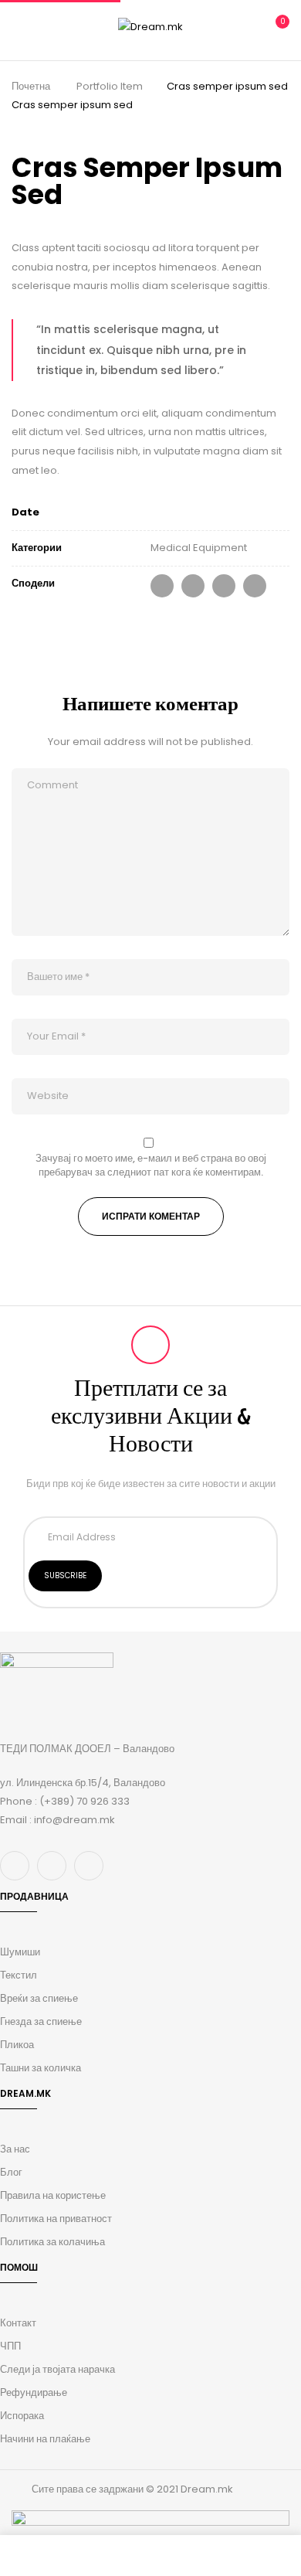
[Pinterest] (255, 586)
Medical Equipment (199, 548)
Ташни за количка (41, 2068)
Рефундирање (34, 2392)
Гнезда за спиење (41, 2021)
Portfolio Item (110, 86)
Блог (11, 2172)
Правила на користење (53, 2195)
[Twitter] (193, 586)
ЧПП (10, 2346)
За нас (15, 2149)
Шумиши (20, 1952)
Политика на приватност (56, 2219)
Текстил (19, 1975)
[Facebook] (162, 586)
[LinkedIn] (224, 586)
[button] (276, 28)
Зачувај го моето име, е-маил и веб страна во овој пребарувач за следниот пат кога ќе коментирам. (151, 1165)
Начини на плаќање (45, 2439)
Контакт (18, 2323)
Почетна (31, 86)
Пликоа (17, 2045)
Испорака (22, 2416)
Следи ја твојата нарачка (57, 2369)
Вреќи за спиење (39, 1998)
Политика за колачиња (52, 2242)
